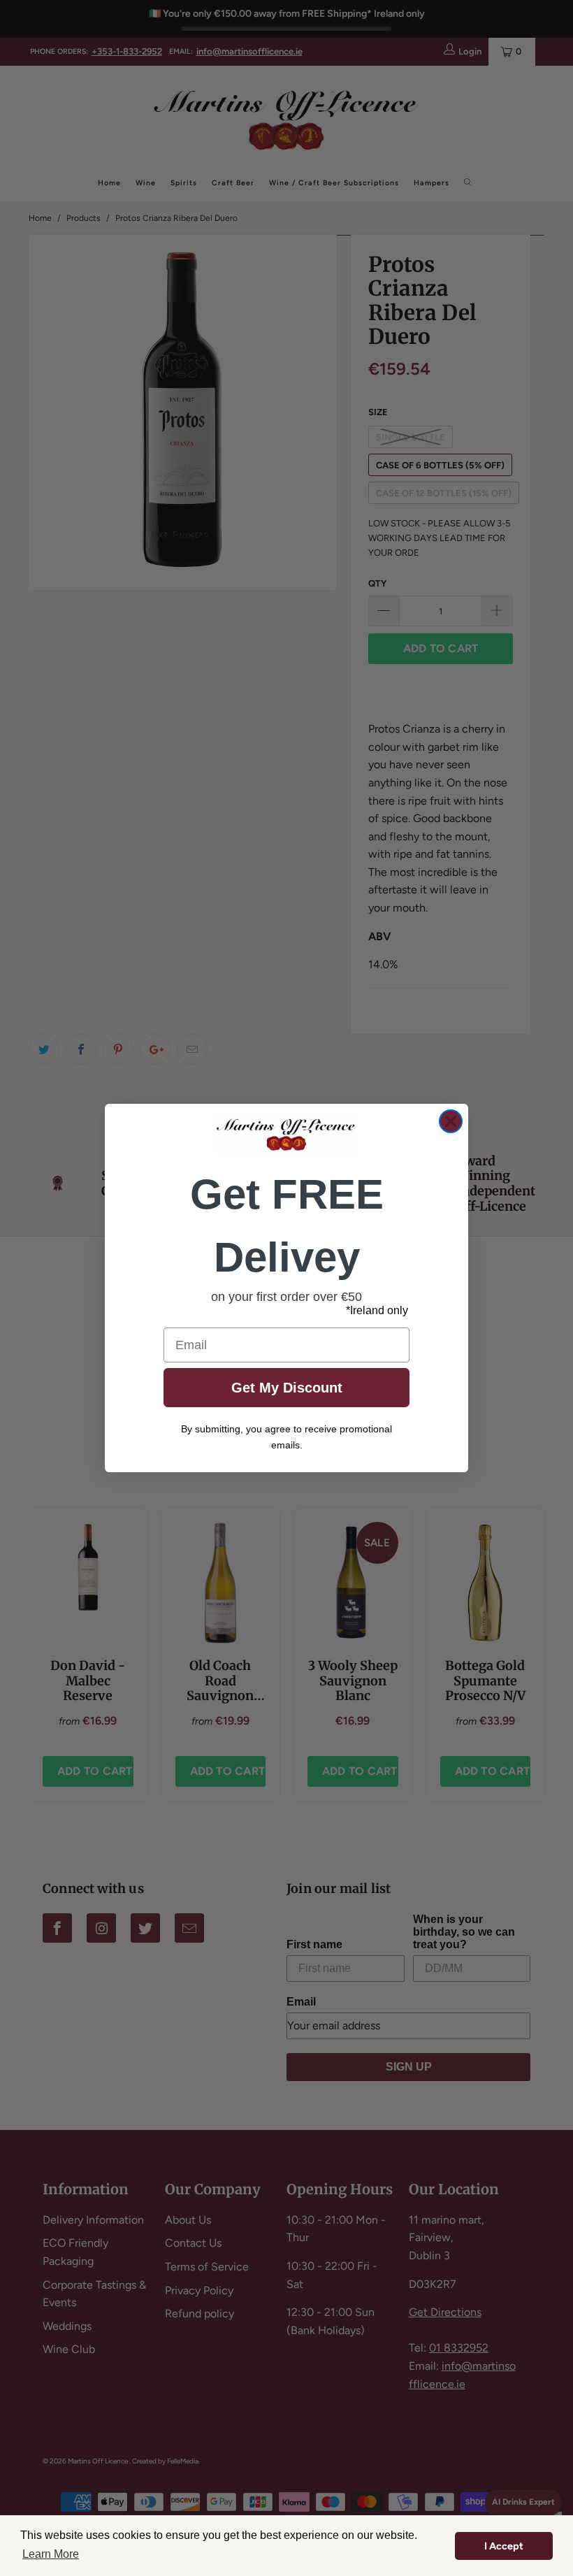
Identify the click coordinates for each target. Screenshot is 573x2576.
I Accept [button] (504, 2546)
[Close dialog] (451, 1121)
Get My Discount (287, 1388)
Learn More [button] (51, 2554)
